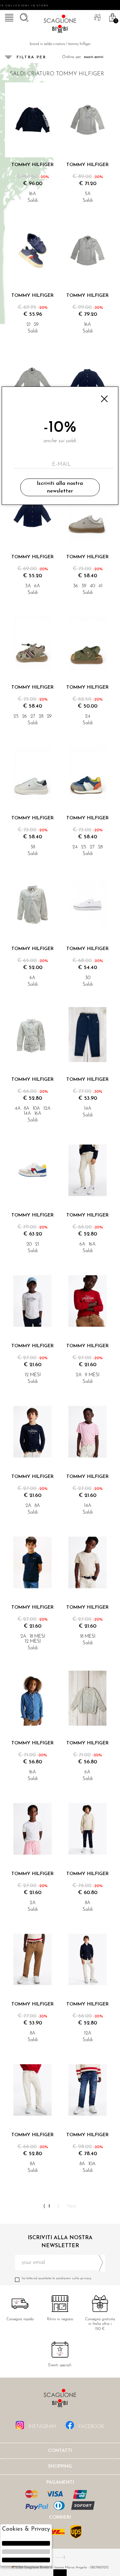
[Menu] (8, 17)
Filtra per (31, 57)
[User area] (97, 17)
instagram (41, 2427)
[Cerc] (23, 17)
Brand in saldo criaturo (47, 44)
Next (72, 2206)
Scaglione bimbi (60, 25)
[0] (112, 17)
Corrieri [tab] (60, 2517)
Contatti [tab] (60, 2451)
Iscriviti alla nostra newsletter (60, 487)
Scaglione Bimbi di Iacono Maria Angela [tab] (60, 2400)
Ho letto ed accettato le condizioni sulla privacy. (57, 2278)
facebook (91, 2427)
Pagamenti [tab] (60, 2482)
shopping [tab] (60, 2466)
